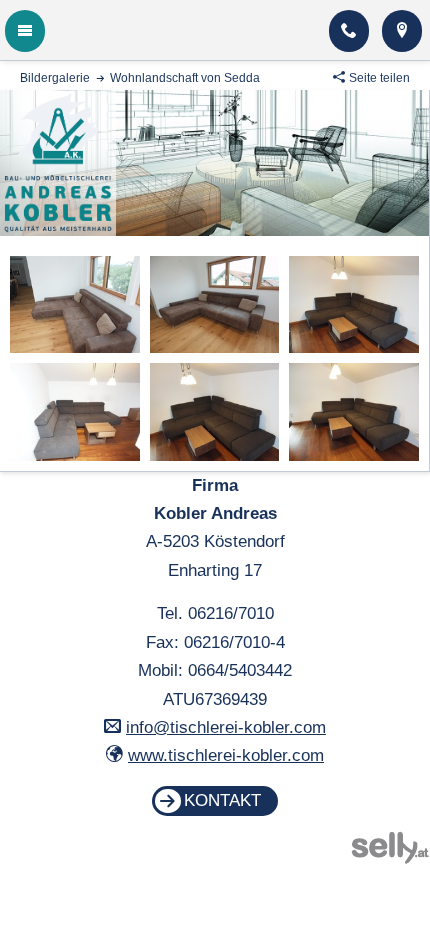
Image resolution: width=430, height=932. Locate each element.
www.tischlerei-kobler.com (226, 755)
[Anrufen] (349, 31)
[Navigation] (25, 31)
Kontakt (222, 800)
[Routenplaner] (402, 31)
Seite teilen (379, 78)
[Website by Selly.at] (390, 859)
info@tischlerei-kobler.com (226, 727)
